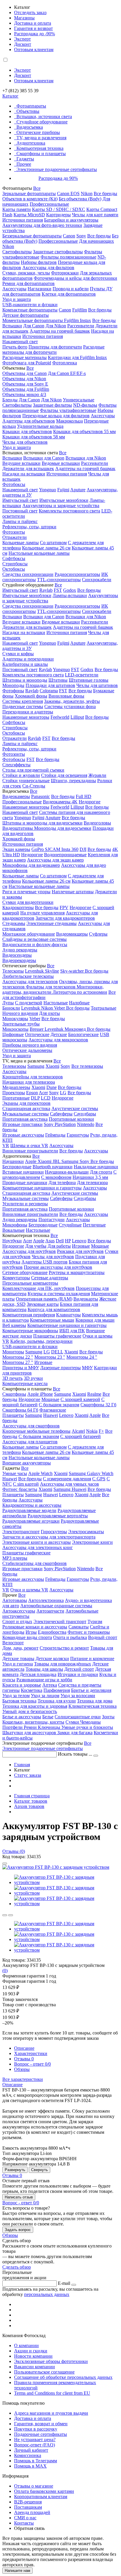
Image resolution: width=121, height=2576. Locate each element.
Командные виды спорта (27, 1637)
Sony (81, 236)
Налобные (79, 1003)
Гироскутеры (54, 1532)
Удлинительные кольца (40, 426)
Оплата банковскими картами (44, 2491)
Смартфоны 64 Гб (20, 1410)
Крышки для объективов (27, 431)
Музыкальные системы (26, 1114)
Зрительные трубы (21, 1024)
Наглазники (40, 289)
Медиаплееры (16, 1087)
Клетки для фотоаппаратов (69, 294)
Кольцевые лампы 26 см (46, 548)
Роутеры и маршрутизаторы (77, 1272)
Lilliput (77, 717)
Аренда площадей (32, 2512)
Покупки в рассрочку (36, 2429)
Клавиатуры (68, 1315)
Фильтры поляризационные (68, 257)
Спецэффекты (16, 765)
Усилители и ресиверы (25, 1204)
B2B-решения (28, 2502)
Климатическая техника (93, 1706)
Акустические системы (75, 1108)
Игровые (81, 1246)
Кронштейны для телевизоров (33, 1077)
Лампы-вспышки (70, 595)
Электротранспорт (21, 1532)
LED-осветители (82, 675)
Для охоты (49, 1013)
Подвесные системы (23, 707)
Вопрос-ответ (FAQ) (35, 2445)
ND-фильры (85, 405)
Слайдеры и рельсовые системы (35, 939)
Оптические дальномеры (27, 1050)
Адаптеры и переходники (28, 659)
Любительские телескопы (28, 976)
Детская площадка (38, 1674)
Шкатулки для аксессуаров (30, 1733)
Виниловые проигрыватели (30, 1151)
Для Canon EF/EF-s (67, 373)
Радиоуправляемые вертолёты (58, 1516)
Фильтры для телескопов (51, 987)
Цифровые (13, 1034)
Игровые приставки (22, 1124)
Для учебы (36, 1246)
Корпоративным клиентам (41, 2497)
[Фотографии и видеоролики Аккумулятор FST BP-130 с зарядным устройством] (66, 1882)
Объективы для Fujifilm (26, 389)
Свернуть (40, 2170)
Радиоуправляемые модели (29, 1510)
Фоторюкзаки (65, 273)
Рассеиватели (81, 326)
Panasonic (41, 796)
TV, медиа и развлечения (41, 138)
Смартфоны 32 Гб (98, 1405)
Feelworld (60, 717)
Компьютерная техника (40, 148)
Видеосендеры (17, 955)
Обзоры (22, 2069)
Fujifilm (80, 310)
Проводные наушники (25, 1183)
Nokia (92, 1431)
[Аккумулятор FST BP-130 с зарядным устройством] (56, 1867)
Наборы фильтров (39, 262)
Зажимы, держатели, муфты (72, 701)
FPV (64, 907)
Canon (69, 236)
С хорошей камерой (80, 1399)
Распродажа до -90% (35, 34)
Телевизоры (14, 1066)
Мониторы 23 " (50, 1357)
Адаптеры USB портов (44, 1262)
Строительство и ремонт (64, 1648)
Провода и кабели (71, 289)
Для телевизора (92, 1183)
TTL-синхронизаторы (59, 580)
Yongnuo (48, 490)
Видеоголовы (97, 823)
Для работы (59, 1246)
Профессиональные (49, 204)
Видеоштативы (18, 828)
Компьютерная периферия (29, 1315)
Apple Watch (40, 1473)
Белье (48, 1717)
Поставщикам (28, 2507)
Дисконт (23, 44)
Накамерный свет (20, 342)
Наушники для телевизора (29, 1082)
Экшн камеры (16, 849)
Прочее (24, 164)
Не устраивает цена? (35, 2440)
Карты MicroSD (29, 215)
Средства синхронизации (28, 574)
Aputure (78, 490)
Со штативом (53, 543)
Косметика (32, 1690)
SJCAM (53, 849)
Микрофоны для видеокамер (31, 865)
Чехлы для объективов (25, 442)
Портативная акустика (25, 1119)
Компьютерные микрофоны (30, 1331)
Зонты (108, 1717)
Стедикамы (14, 923)
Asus (50, 1241)
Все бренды (105, 193)
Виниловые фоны (66, 696)
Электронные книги (92, 1542)
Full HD (84, 796)
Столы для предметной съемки (33, 770)
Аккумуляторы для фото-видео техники (42, 225)
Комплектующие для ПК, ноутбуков (38, 1288)
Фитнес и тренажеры (89, 1632)
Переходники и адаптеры (28, 712)
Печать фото (15, 347)
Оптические (37, 1034)
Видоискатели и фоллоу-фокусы (35, 945)
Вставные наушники (23, 1172)
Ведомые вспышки (61, 463)
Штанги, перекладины (73, 781)
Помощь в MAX (30, 2466)
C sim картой (26, 1484)
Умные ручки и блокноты (87, 1727)
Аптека (50, 1685)
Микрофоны (15, 1225)
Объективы (28, 111)
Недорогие (90, 802)
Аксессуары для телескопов (30, 982)
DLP (35, 1098)
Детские (59, 1034)
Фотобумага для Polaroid (27, 363)
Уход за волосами (78, 1696)
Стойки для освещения (64, 775)
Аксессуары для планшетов (30, 1442)
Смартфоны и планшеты (41, 154)
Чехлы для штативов (97, 685)
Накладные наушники (96, 1167)
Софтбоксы (14, 558)
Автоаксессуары (19, 1611)
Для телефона (62, 1183)
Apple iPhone (40, 1394)
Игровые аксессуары (23, 1135)
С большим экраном (59, 1405)
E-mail (64, 2283)
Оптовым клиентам (34, 50)
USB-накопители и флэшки (30, 305)
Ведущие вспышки (21, 463)
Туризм (95, 1621)
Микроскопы (15, 1029)
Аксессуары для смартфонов (31, 1426)
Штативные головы (89, 680)
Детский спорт (79, 1669)
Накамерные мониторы (26, 717)
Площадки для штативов (50, 685)
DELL (57, 1352)
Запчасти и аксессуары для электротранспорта (49, 1537)
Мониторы (13, 1352)
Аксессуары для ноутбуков (29, 1251)
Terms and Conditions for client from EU (52, 2393)
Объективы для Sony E (25, 384)
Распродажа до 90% (58, 178)
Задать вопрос (18, 2230)
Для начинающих (96, 241)
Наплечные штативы (73, 892)
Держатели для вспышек (27, 627)
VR (6, 1145)
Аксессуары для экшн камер (55, 860)
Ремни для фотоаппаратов (28, 283)
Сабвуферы (61, 1114)
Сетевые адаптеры (50, 1278)
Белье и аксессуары (22, 1717)
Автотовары (15, 1600)
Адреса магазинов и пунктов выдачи (51, 2413)
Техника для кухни (57, 1701)
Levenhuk (31, 1008)
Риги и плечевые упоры (26, 892)
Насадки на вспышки (24, 474)
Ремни (31, 1727)
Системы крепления (23, 701)
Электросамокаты (86, 1532)
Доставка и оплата (33, 23)
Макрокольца (69, 421)
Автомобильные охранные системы (56, 1606)
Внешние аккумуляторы (27, 1463)
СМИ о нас (25, 2518)
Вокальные (14, 1230)
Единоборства (52, 1632)
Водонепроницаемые (65, 855)
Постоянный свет (20, 511)
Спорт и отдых (17, 1621)
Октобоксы (14, 569)
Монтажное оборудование (29, 934)
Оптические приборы (38, 132)
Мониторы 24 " (82, 1357)
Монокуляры (15, 1019)
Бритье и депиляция (91, 1690)
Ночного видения (20, 1013)
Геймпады (55, 1135)
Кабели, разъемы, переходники (41, 1341)
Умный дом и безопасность (30, 1711)
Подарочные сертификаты (41, 2434)
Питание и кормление (92, 1659)
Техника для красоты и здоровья (35, 1706)
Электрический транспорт (60, 1621)
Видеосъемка (30, 127)
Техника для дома (95, 1701)
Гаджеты (25, 159)
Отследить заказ (30, 12)
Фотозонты (14, 532)
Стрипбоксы (15, 564)
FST (58, 590)
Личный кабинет (31, 2450)
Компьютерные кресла (25, 1383)
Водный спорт (103, 1637)
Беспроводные (17, 1167)
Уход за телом (16, 1696)
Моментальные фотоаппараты (33, 320)
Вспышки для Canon (44, 458)
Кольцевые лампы (21, 543)
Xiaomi (52, 1066)
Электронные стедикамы (52, 923)
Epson (32, 1093)
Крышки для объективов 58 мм (34, 437)
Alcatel (78, 1431)
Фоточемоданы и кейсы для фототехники (75, 278)
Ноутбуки (12, 1241)
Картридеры (58, 215)
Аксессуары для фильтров (48, 268)
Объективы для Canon (25, 373)
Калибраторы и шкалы (25, 664)
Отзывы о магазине (34, 2486)
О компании (26, 2345)
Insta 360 (70, 849)
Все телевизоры (87, 1066)
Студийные (70, 1225)
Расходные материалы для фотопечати (53, 350)
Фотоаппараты (31, 106)
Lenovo (79, 1241)
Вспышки (12, 326)
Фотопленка (65, 363)
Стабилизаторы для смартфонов (35, 1563)
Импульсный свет (20, 500)
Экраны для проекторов (26, 1103)
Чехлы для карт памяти (95, 215)
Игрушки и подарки (78, 1674)
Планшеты (13, 1415)
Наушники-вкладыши (67, 1172)
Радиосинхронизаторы (77, 574)
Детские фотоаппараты (26, 315)
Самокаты (79, 1627)
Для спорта (101, 1172)
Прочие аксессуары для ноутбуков (58, 1267)
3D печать (12, 1378)
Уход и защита (17, 299)
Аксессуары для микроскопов (58, 1040)
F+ (101, 1431)
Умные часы (15, 1473)
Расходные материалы (25, 357)
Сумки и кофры (18, 654)
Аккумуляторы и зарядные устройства (61, 506)
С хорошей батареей (80, 1436)
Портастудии (52, 1220)
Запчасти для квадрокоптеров (65, 918)
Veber (60, 1008)
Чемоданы (90, 1722)
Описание (24, 2048)
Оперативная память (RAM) (44, 1299)
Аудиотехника (31, 143)
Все (37, 188)
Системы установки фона (70, 707)
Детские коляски (52, 1659)
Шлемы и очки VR (29, 1145)
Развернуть (15, 2170)
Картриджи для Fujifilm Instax (77, 357)
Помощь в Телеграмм (36, 2461)
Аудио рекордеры (20, 950)
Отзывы (24, 2059)
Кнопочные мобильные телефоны (36, 1431)
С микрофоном (56, 1177)
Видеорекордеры (19, 960)
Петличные (94, 1225)
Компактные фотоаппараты (30, 310)
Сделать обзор (17, 2267)
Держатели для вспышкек (28, 469)
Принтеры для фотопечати (55, 347)
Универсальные (79, 400)
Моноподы (13, 685)
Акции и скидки (31, 2351)
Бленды (10, 400)
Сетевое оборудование (25, 1272)
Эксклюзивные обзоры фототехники (51, 2361)
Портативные (16, 1098)
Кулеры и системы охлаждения (59, 1294)
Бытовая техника (19, 1701)
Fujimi (63, 490)
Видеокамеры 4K (60, 802)
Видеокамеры (16, 796)
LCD (46, 1098)
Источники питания (23, 220)
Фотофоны (13, 691)
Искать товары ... (76, 1754)
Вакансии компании (35, 2367)
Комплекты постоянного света (69, 511)
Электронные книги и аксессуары (37, 1542)
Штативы (58, 680)
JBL (57, 1161)
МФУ (87, 1368)
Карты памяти (17, 209)
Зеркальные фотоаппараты (29, 193)
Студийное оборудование (42, 122)
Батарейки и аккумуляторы (71, 220)
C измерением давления (67, 1479)
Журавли (97, 775)
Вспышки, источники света (44, 117)
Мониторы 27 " (18, 1362)
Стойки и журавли (21, 775)
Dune (52, 1087)
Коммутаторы (16, 1278)
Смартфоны (14, 1394)
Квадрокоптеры (18, 907)
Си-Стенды (34, 786)
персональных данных (47, 2294)
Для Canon (34, 326)
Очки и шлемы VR (29, 1590)
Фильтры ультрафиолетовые (68, 410)
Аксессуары (14, 289)
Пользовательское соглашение (44, 2372)
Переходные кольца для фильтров (56, 416)
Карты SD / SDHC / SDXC (59, 209)
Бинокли (11, 1008)
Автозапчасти (50, 1611)
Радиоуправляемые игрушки (31, 1521)
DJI (83, 849)
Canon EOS (68, 193)
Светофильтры (17, 252)
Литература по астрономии (80, 992)
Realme (94, 1394)
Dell (60, 1241)
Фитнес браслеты (20, 1489)
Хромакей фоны (31, 696)
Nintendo (86, 1124)
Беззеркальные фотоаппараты (32, 236)
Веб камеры (14, 1325)
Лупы (8, 1003)
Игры (31, 1632)
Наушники (13, 1161)
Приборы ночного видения (30, 1045)
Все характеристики (23, 2079)
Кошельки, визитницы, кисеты (33, 1722)
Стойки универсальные (26, 781)
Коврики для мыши (95, 1320)
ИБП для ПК (72, 1331)
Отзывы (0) (14, 1851)
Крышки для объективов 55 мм (84, 431)
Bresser (37, 1029)
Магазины (24, 18)
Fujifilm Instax (78, 320)
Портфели (13, 1727)
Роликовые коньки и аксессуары (35, 1627)
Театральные (104, 1008)
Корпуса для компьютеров (54, 1309)
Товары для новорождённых (63, 1664)
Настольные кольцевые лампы (39, 553)
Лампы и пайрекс (20, 521)
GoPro (38, 849)
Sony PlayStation (60, 1124)
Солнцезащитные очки (78, 1717)
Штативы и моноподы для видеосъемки (42, 823)
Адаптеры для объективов (29, 421)
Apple (31, 1161)
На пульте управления (42, 913)
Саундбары (85, 1114)
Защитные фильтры (52, 405)
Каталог (10, 96)
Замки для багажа (75, 1733)
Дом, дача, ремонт (20, 1648)
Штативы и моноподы (25, 680)
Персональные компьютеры (30, 1283)
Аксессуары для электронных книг (38, 1547)
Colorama (49, 691)
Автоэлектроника (46, 1600)
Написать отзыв (19, 2197)
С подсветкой (29, 1003)
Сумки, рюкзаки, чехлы (26, 273)
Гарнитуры (78, 1135)
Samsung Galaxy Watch (91, 1473)
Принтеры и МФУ (21, 1368)
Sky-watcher (73, 971)
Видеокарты (86, 1299)
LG (63, 1093)
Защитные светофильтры (58, 252)
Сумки (73, 1722)
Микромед (76, 1029)
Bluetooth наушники (53, 1167)
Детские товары (18, 1659)
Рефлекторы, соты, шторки (29, 527)
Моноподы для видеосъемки (63, 828)
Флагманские (53, 1410)
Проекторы (14, 1093)
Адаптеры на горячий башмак (60, 331)
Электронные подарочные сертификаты (57, 169)
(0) (5, 1971)
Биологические (83, 1034)
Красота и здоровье (22, 1685)
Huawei (51, 1415)
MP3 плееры (15, 1558)
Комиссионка (28, 2455)
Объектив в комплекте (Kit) (30, 199)
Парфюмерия (57, 1690)
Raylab (46, 590)
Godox (70, 590)
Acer (43, 1093)
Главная (22, 1765)
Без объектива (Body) (80, 199)
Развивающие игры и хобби (44, 1680)
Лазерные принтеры (60, 1368)
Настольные (56, 1003)
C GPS (99, 1479)
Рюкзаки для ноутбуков (80, 1251)
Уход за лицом (45, 1696)
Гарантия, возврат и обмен (41, 2424)
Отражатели (15, 537)
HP (68, 1241)
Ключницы (50, 1727)
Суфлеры (98, 934)
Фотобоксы (14, 484)
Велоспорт (13, 1643)
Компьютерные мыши (52, 1320)
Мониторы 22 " (18, 1357)
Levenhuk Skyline (42, 971)
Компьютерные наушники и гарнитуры (42, 1188)
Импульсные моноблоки (64, 500)
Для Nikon (56, 326)
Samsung (36, 1066)
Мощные (100, 1246)
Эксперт (22, 39)
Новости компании (33, 2356)
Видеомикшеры (72, 934)
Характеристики (31, 2053)
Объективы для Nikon (24, 379)
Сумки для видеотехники (28, 902)
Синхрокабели (97, 580)
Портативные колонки (71, 1119)
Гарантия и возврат (33, 28)
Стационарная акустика (26, 1108)
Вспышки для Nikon (86, 458)
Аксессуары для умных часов (69, 1484)
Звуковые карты (43, 1304)
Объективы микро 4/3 (24, 394)
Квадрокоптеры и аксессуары (32, 1505)
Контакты (24, 2523)
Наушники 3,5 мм (90, 1177)
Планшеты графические (57, 1336)
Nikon (87, 193)
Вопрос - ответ (32, 2064)
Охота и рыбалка (70, 1637)
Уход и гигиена (18, 1664)
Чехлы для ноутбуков (53, 1257)
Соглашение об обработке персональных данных (63, 2377)
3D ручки (33, 1378)
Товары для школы (44, 1669)
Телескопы (13, 971)
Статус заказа (28, 1775)
